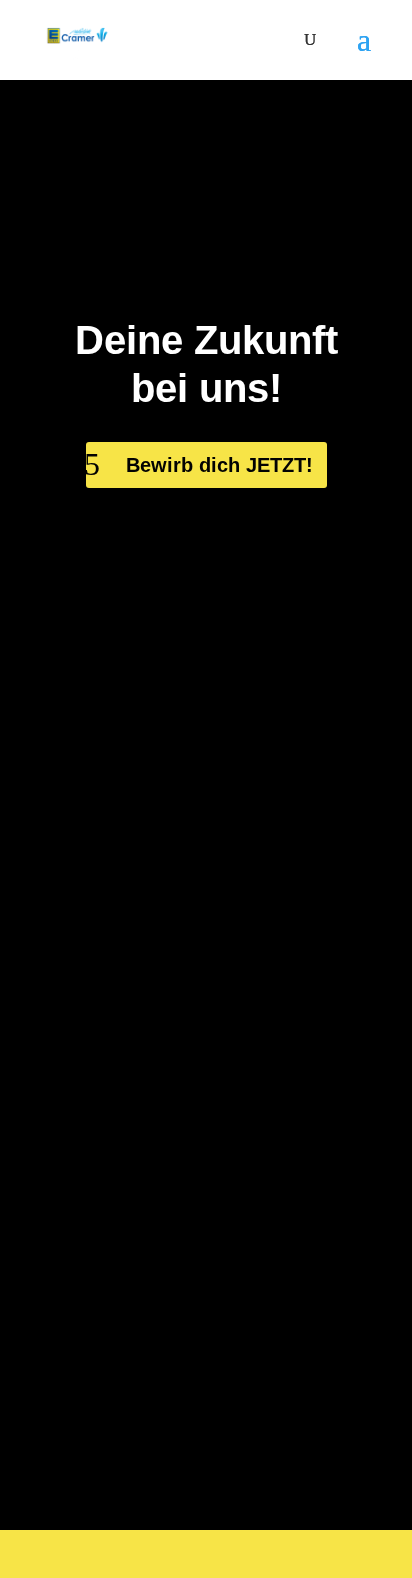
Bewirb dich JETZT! (219, 465)
